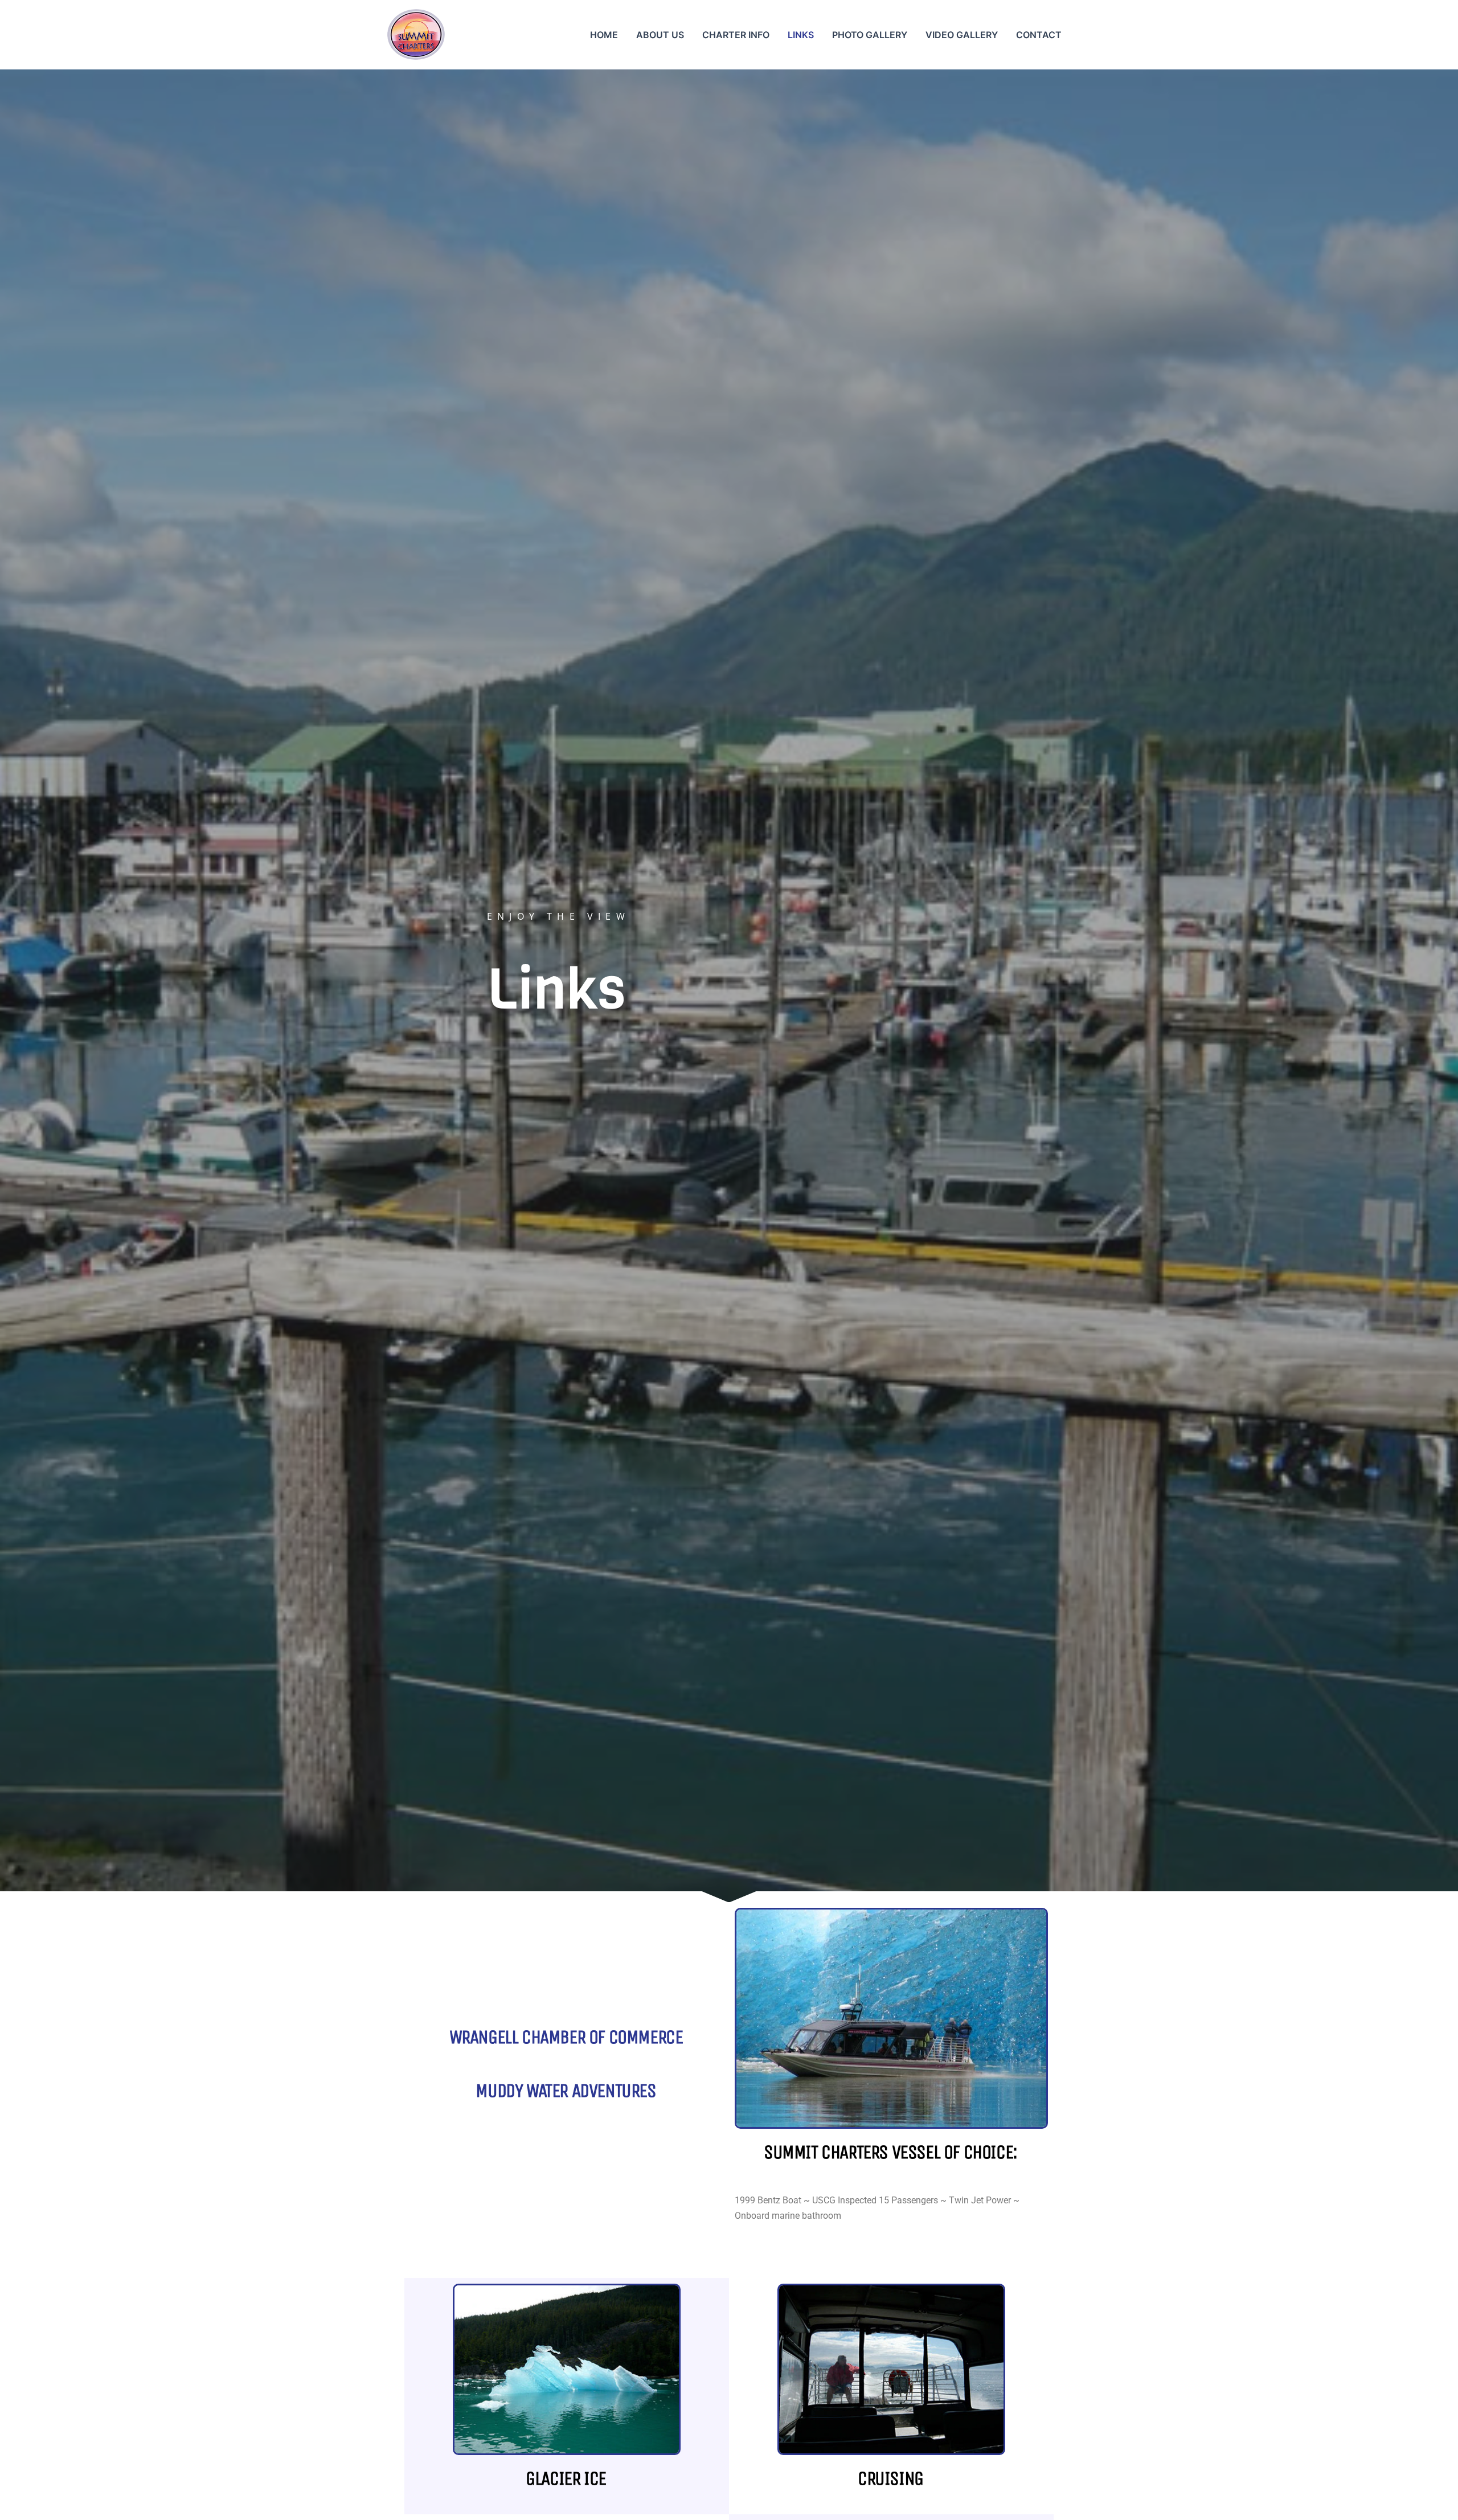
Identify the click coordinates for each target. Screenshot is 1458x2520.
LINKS (801, 35)
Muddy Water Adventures (566, 2091)
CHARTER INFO (736, 35)
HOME (604, 35)
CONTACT (1039, 35)
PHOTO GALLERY (870, 35)
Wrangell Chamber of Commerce (566, 2037)
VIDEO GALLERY (962, 35)
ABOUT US (660, 35)
